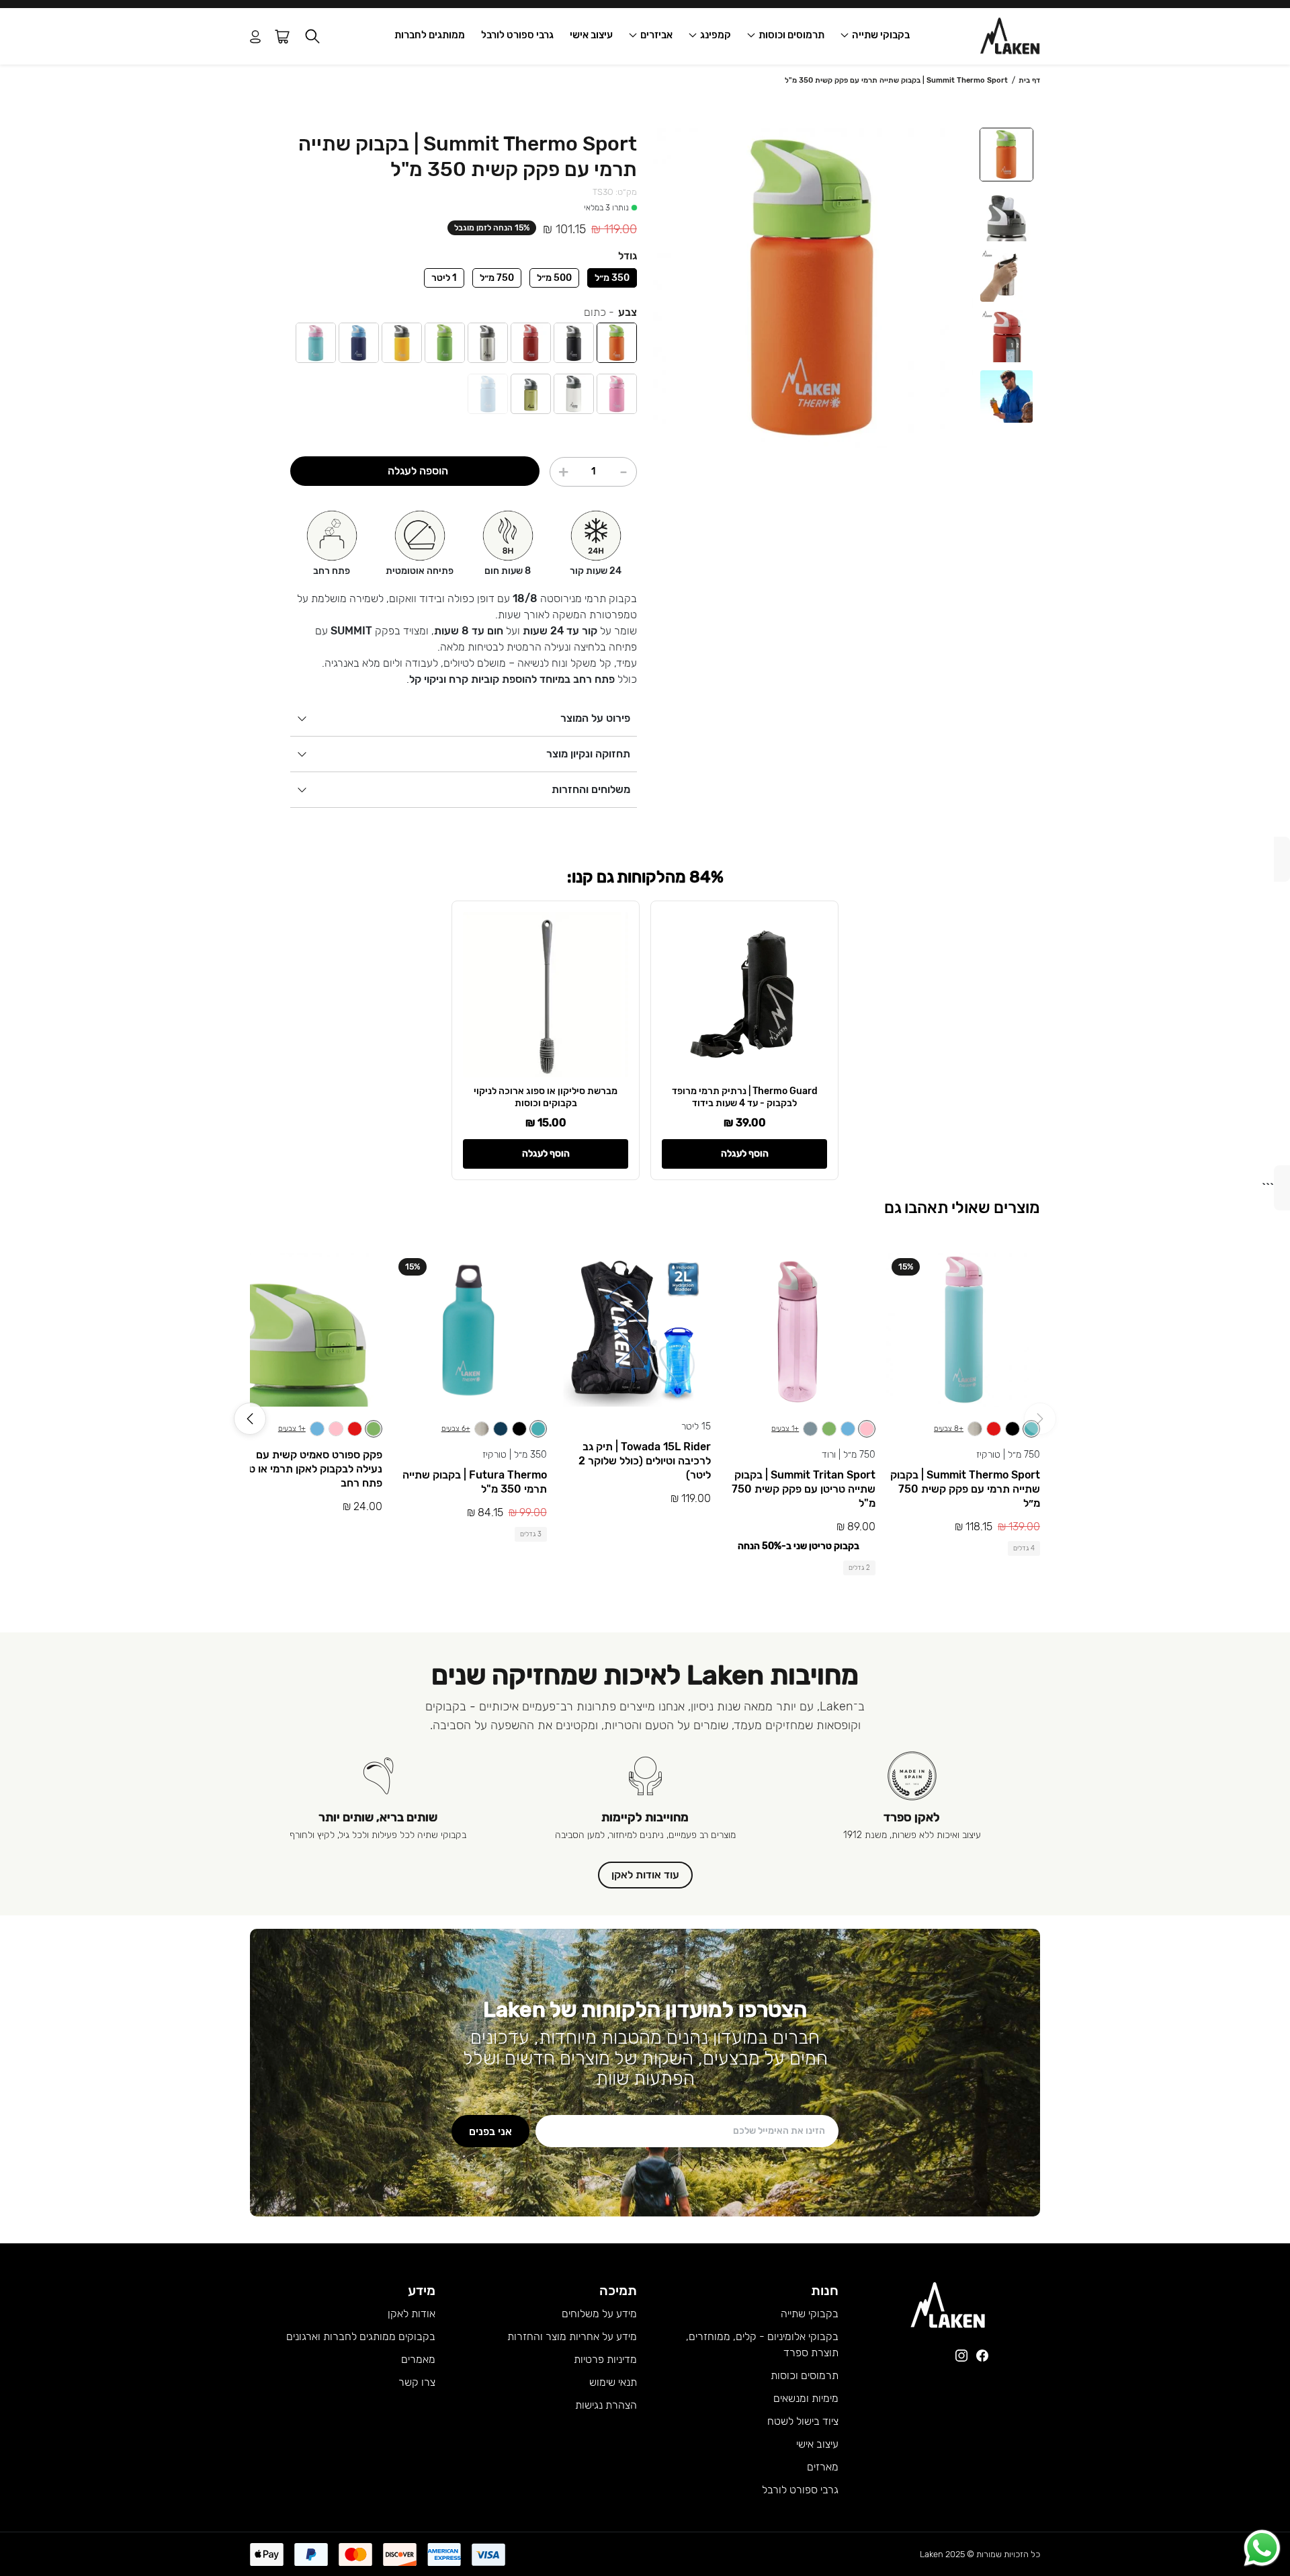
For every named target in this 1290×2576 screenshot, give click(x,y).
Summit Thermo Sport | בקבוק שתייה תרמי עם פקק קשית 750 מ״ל (965, 1489)
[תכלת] (488, 394)
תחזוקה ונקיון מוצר (588, 754)
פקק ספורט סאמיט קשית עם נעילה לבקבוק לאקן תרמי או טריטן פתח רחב (306, 1469)
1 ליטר (444, 278)
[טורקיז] (316, 343)
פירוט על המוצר (595, 718)
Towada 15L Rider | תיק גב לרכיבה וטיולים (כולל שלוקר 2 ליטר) (645, 1461)
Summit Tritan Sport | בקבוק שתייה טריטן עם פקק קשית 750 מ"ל (804, 1489)
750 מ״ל (497, 278)
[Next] (250, 1419)
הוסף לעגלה (745, 1154)
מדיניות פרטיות (605, 2359)
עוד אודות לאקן (645, 1875)
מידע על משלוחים (599, 2314)
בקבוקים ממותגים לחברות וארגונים (361, 2336)
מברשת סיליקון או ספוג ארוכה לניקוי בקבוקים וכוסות (546, 1097)
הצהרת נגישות (606, 2405)
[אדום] (531, 343)
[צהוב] (402, 343)
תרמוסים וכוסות (791, 35)
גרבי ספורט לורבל (517, 35)
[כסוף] (488, 343)
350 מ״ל (612, 278)
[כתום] (617, 343)
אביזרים (656, 35)
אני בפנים (490, 2131)
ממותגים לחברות (430, 35)
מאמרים (418, 2359)
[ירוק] (445, 343)
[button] (312, 37)
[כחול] (359, 343)
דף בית (1029, 80)
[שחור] (574, 343)
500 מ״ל (554, 278)
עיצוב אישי (591, 35)
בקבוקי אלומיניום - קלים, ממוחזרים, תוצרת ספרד (762, 2344)
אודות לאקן (412, 2314)
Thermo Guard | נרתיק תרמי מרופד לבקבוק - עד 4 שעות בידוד (745, 1097)
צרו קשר (417, 2382)
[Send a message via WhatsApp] (1262, 2548)
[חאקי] (531, 394)
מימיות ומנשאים (806, 2398)
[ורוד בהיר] (617, 394)
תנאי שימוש (613, 2382)
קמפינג (716, 35)
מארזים (823, 2467)
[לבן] (574, 394)
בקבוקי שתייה (881, 35)
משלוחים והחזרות (591, 789)
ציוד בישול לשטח (803, 2421)
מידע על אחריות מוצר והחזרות (572, 2336)
